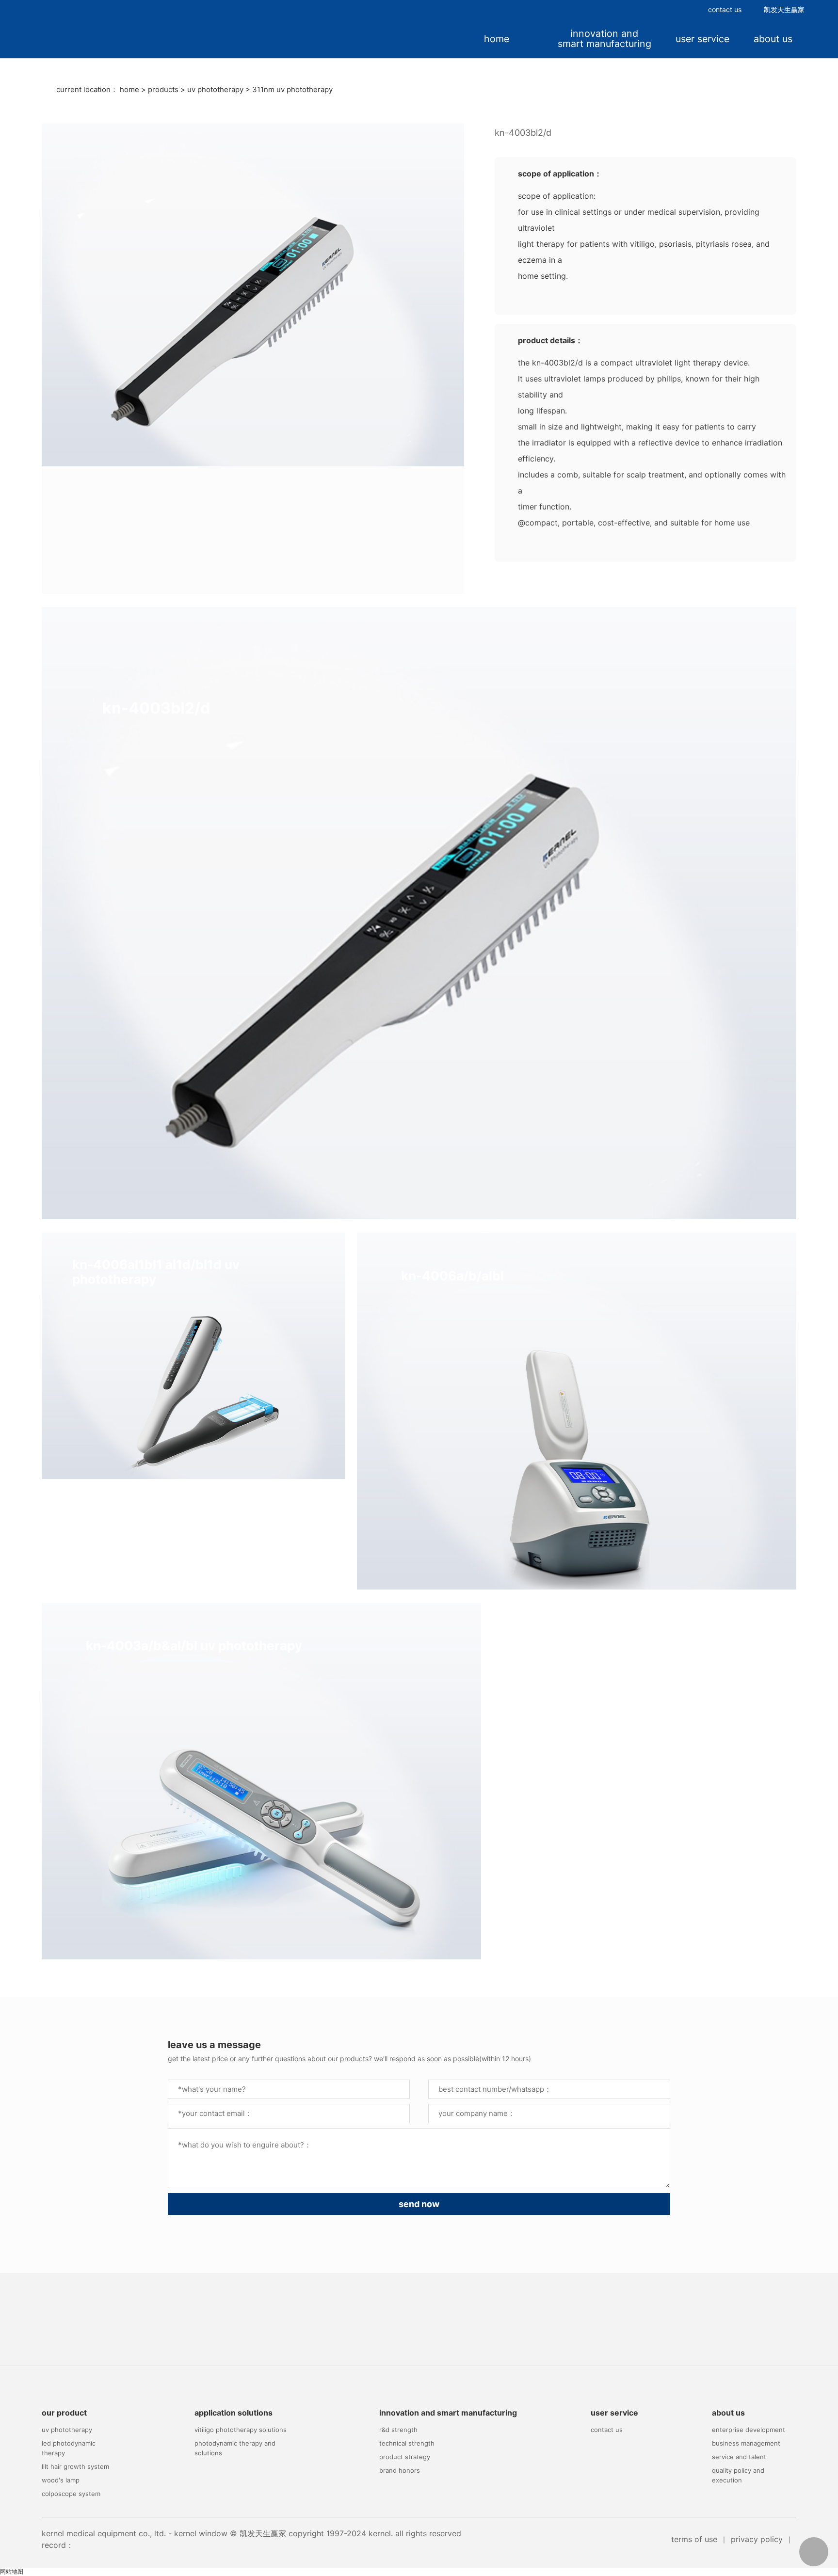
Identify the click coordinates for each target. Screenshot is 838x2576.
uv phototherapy (215, 89)
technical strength (407, 2443)
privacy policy (757, 2539)
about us (773, 39)
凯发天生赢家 (784, 9)
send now (419, 2204)
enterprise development (749, 2430)
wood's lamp (61, 2480)
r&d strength (398, 2430)
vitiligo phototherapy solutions (241, 2430)
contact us (725, 9)
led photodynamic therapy (69, 2448)
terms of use (694, 2539)
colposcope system (71, 2494)
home (497, 39)
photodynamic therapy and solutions (235, 2448)
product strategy (405, 2457)
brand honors (400, 2470)
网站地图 (12, 2571)
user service (702, 39)
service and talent (739, 2457)
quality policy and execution (738, 2475)
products (163, 89)
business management (746, 2443)
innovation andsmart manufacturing (604, 39)
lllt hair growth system (75, 2466)
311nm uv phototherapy (292, 89)
